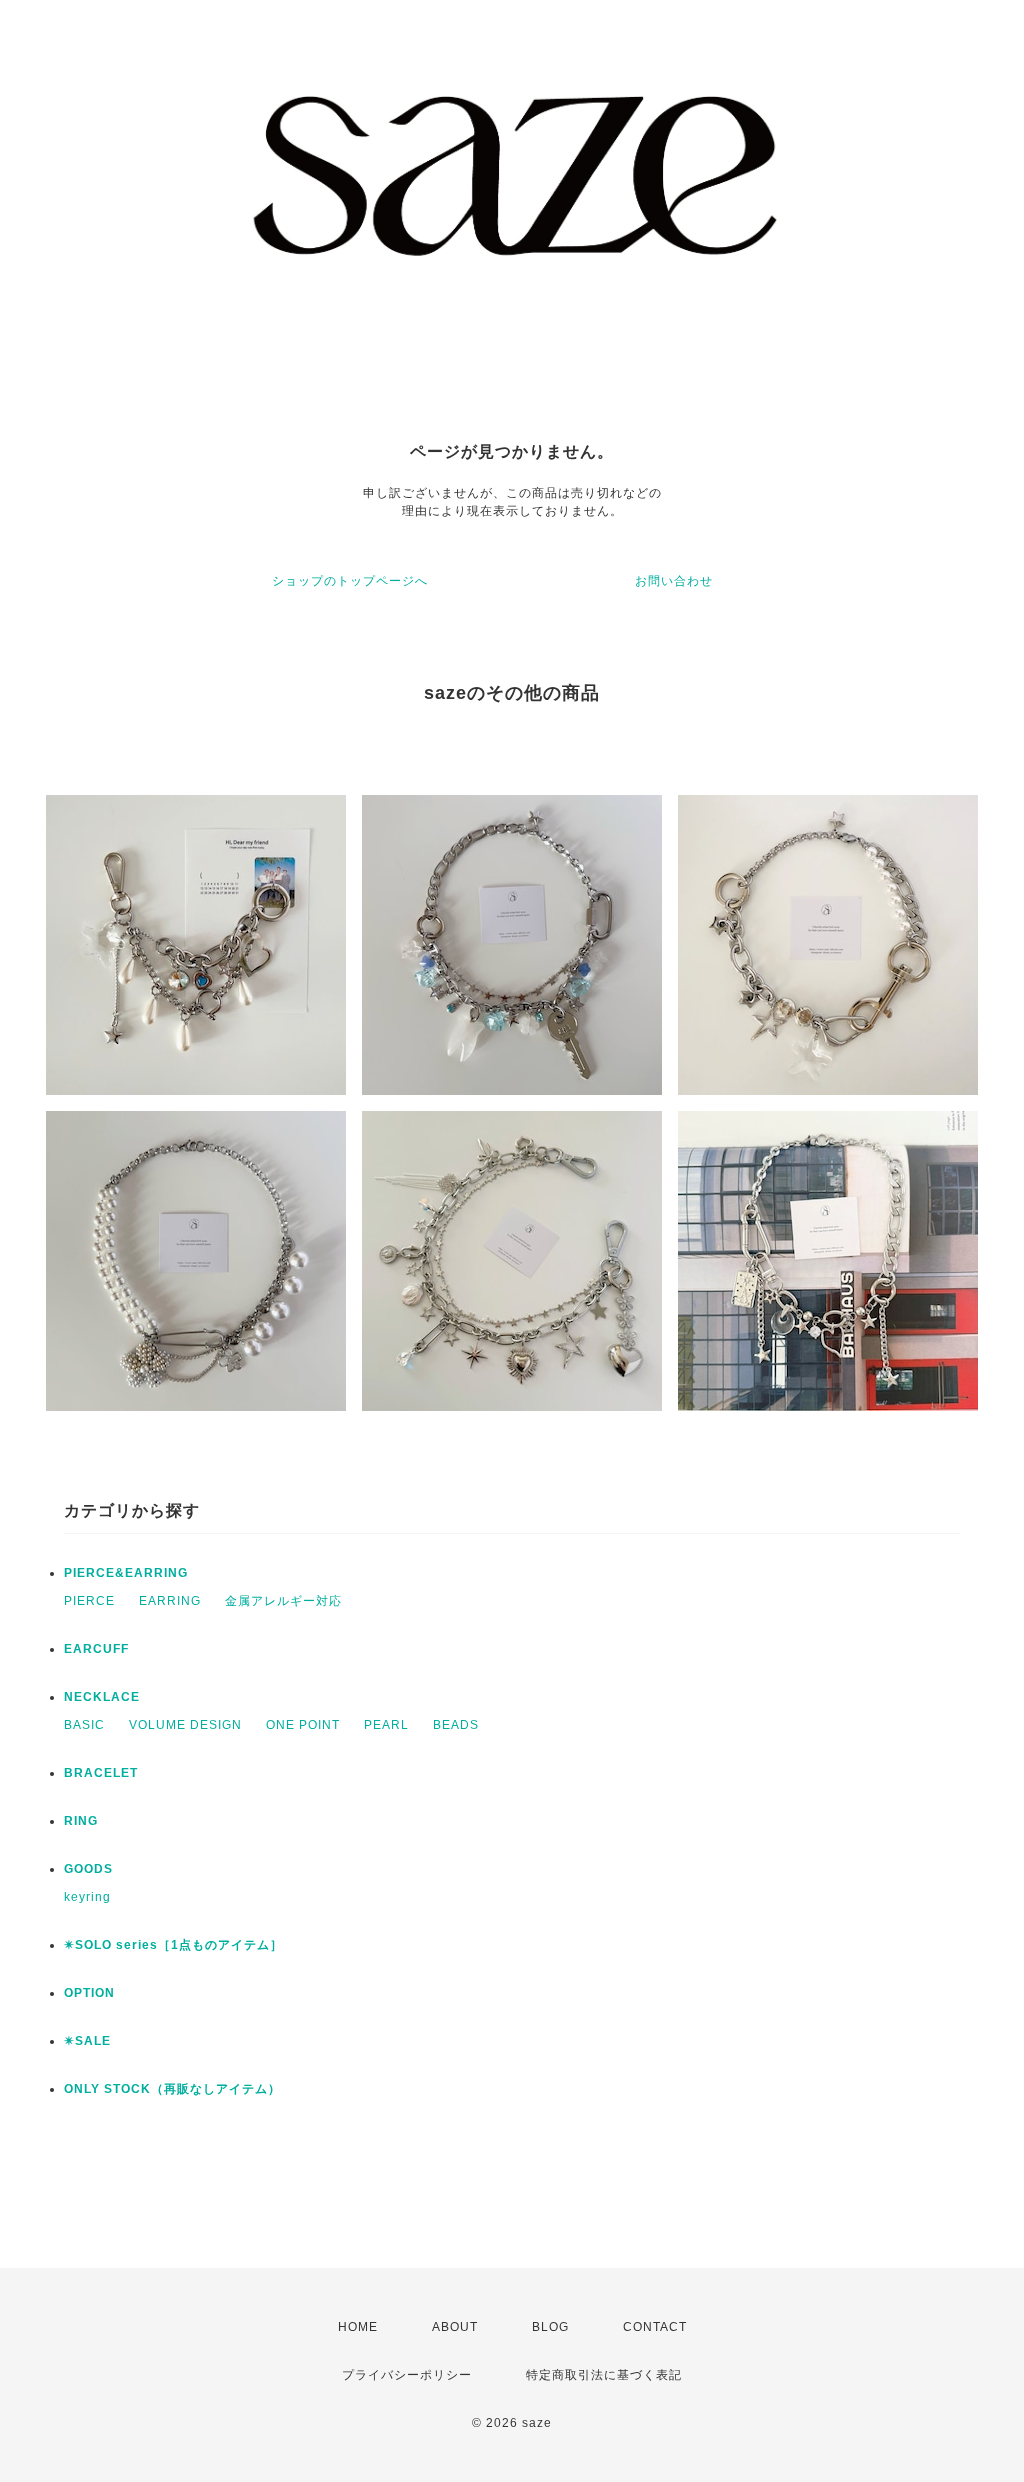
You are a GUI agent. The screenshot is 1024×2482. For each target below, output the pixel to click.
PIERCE (89, 1601)
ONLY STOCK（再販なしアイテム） (172, 2089)
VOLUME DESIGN (185, 1725)
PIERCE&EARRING (126, 1573)
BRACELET (101, 1773)
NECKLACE (102, 1697)
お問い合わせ (674, 581)
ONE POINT (303, 1725)
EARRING (170, 1601)
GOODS (88, 1869)
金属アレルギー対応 (283, 1601)
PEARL (386, 1725)
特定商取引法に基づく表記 (604, 2375)
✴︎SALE (87, 2041)
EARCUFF (96, 1649)
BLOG (550, 2327)
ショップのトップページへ (350, 581)
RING (81, 1821)
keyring (87, 1897)
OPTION (89, 1993)
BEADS (456, 1725)
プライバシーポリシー (407, 2375)
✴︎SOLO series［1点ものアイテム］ (173, 1945)
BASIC (84, 1725)
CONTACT (655, 2327)
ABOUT (455, 2327)
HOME (358, 2327)
